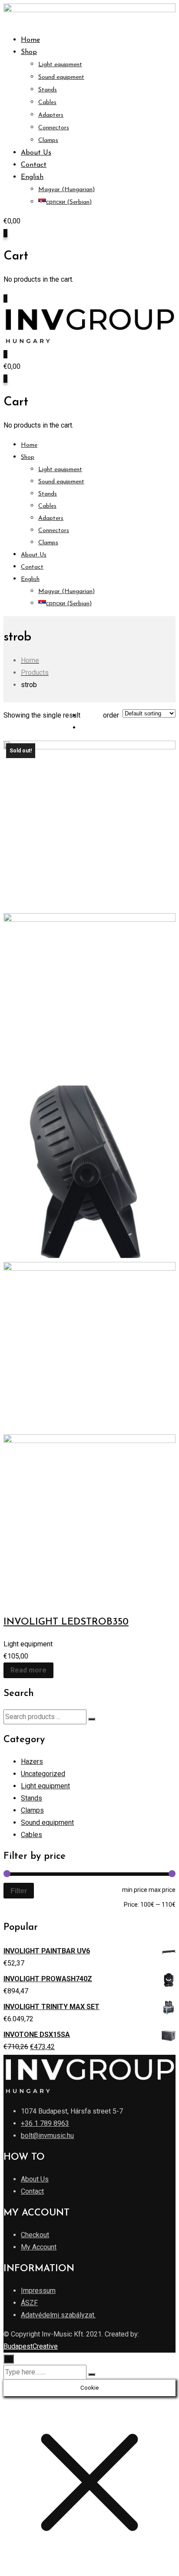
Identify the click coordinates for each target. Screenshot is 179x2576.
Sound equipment (61, 77)
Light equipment (60, 65)
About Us (36, 153)
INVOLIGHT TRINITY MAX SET (51, 2007)
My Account (39, 2247)
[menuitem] (32, 177)
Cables (47, 103)
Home (30, 40)
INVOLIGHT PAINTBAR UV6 (47, 1951)
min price (135, 1890)
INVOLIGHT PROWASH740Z (48, 1979)
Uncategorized (43, 1774)
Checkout (35, 2235)
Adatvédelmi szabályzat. (58, 2315)
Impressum (38, 2291)
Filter (19, 1891)
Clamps (48, 140)
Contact (34, 165)
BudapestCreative (31, 2346)
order (111, 715)
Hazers (32, 1762)
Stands (48, 90)
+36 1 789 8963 (45, 2123)
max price (162, 1890)
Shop (29, 52)
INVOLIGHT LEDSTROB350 (66, 1622)
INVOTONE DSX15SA (37, 2035)
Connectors (54, 128)
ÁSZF (29, 2303)
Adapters (51, 115)
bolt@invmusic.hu (47, 2136)
